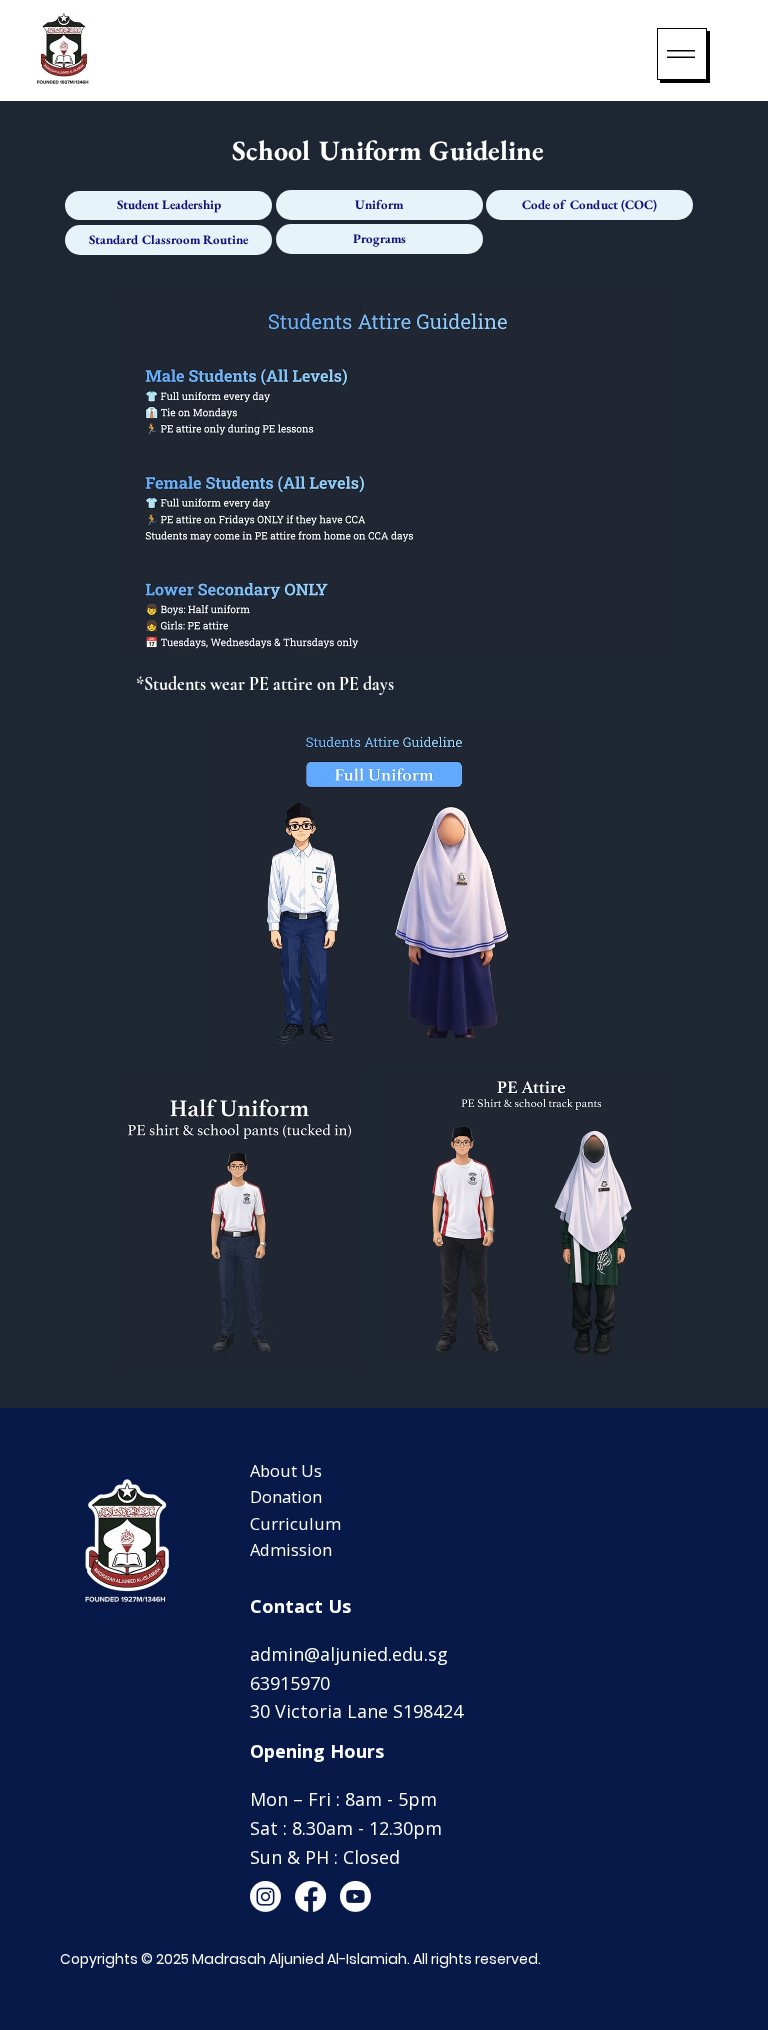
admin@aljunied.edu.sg (349, 1654)
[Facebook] (310, 1896)
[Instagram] (265, 1896)
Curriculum (295, 1523)
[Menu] (682, 54)
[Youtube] (355, 1896)
